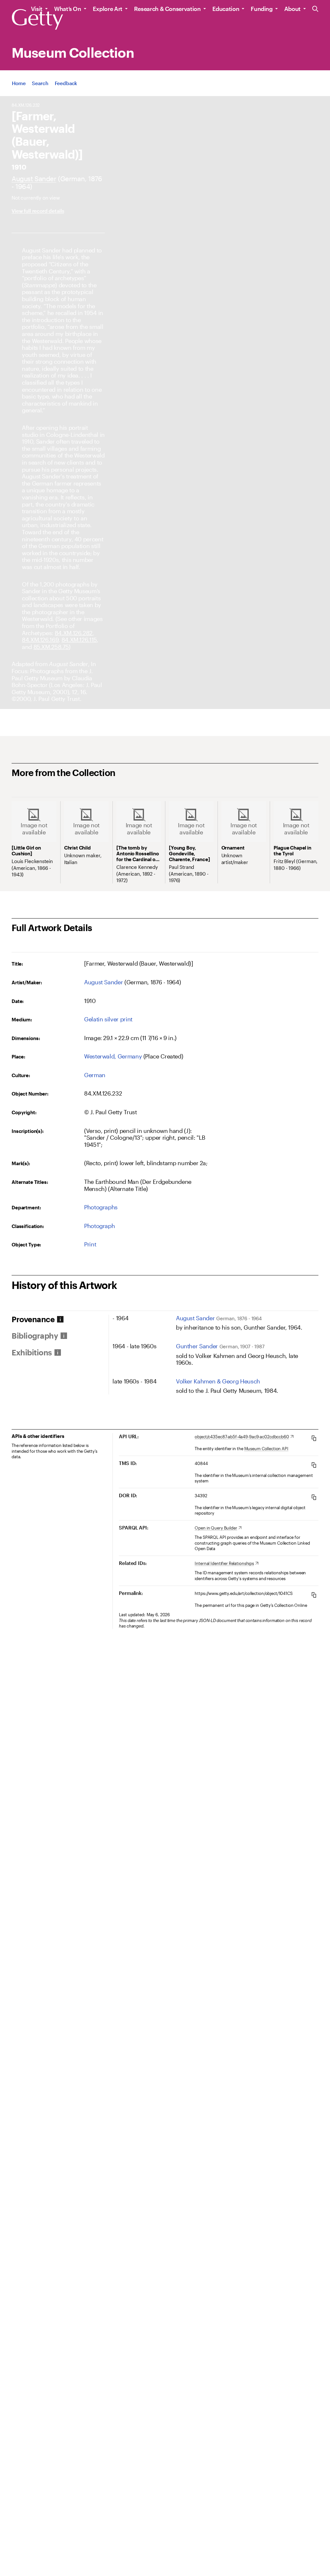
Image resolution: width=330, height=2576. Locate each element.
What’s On (68, 9)
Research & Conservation (167, 9)
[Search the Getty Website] (315, 9)
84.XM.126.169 (40, 640)
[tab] (60, 1319)
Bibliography (35, 1336)
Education (226, 9)
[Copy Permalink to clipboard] (314, 1595)
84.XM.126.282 (74, 633)
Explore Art (108, 9)
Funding (262, 9)
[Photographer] (34, 178)
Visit (37, 9)
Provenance (33, 1319)
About (292, 9)
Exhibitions (32, 1352)
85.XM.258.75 (51, 647)
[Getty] (37, 20)
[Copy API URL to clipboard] (314, 1438)
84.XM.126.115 (79, 640)
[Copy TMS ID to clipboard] (314, 1465)
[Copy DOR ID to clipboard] (314, 1497)
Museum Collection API (266, 1449)
